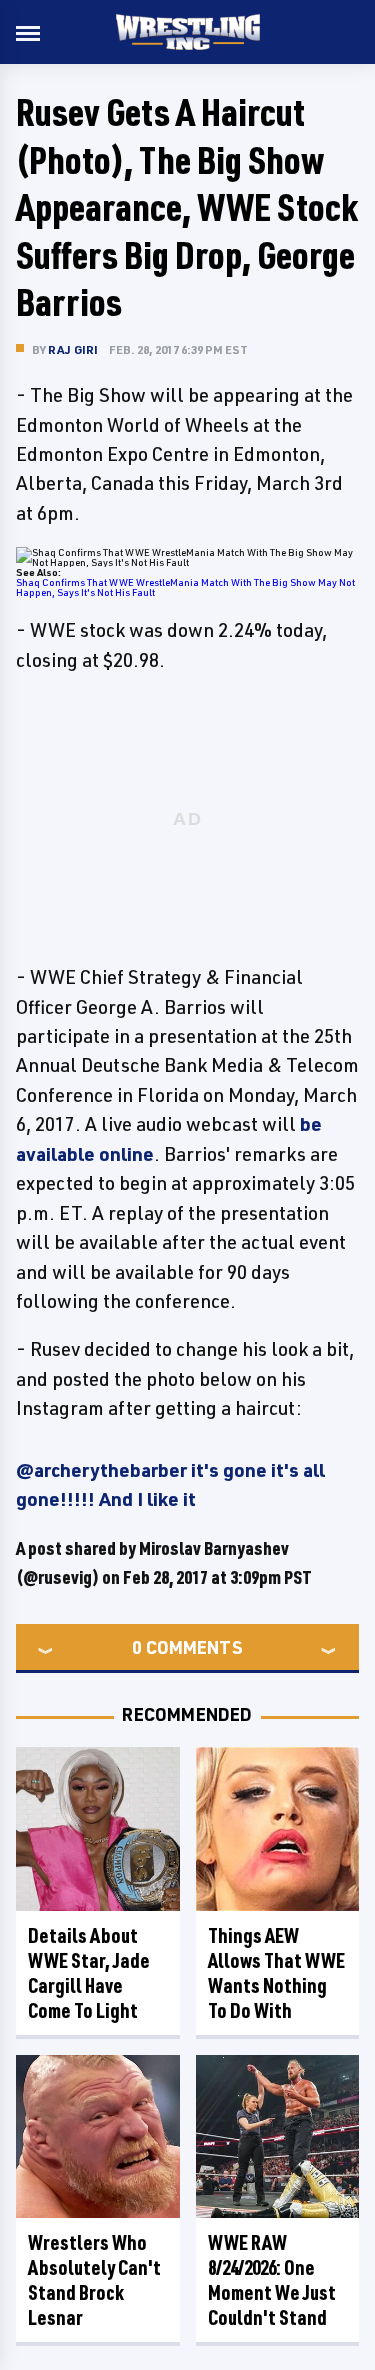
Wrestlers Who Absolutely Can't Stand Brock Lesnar (94, 2280)
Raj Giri (73, 349)
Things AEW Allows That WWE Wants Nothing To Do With (276, 1973)
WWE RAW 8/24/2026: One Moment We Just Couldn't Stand (272, 2280)
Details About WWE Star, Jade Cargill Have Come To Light (89, 1973)
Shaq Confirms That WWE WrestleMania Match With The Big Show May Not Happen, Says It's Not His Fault (185, 587)
